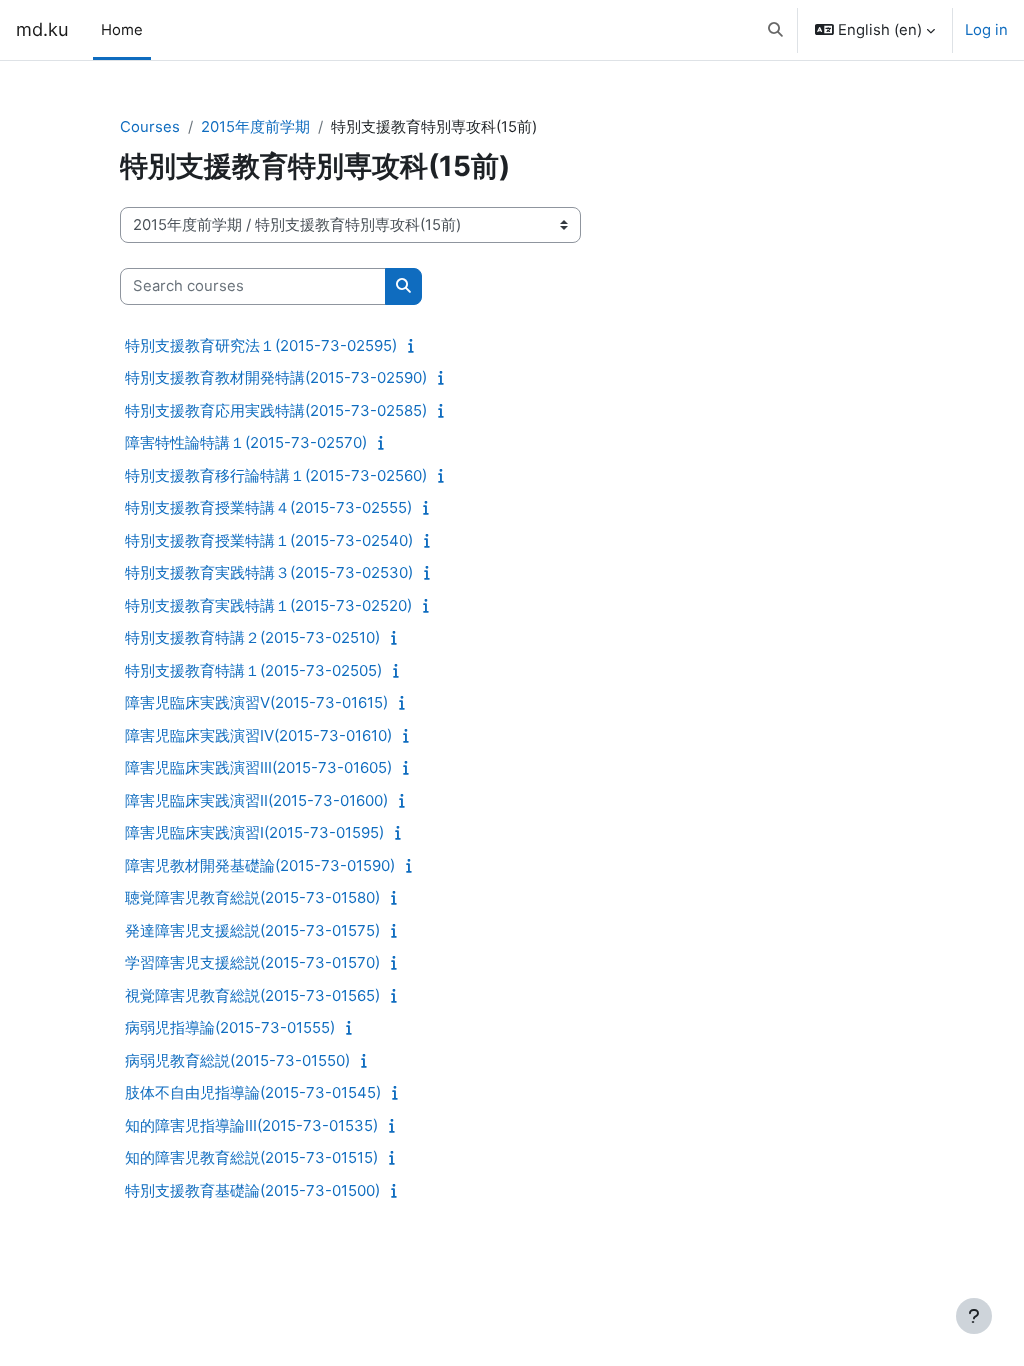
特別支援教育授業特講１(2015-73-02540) (269, 540)
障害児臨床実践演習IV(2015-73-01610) (258, 735)
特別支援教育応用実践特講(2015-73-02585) (276, 410)
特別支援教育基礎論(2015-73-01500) (252, 1190)
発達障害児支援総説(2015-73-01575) (252, 930)
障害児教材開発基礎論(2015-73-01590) (260, 865)
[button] (775, 30)
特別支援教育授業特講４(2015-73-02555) (268, 507)
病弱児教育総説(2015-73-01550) (237, 1060)
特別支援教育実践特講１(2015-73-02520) (268, 605)
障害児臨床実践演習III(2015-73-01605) (258, 767)
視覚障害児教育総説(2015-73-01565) (252, 995)
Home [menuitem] (122, 30)
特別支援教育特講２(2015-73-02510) (252, 637)
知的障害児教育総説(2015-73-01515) (251, 1157)
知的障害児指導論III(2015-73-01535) (251, 1125)
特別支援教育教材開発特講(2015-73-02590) (276, 377)
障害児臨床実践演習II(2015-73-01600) (256, 800)
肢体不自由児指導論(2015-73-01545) (253, 1092)
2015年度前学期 (255, 127)
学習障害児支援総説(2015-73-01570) (252, 962)
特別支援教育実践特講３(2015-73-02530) (269, 572)
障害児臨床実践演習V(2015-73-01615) (256, 702)
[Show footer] (974, 1316)
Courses (150, 127)
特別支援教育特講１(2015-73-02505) (253, 670)
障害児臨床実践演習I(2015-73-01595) (254, 832)
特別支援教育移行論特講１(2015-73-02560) (276, 475)
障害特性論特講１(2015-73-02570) (246, 442)
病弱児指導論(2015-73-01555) (230, 1027)
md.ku (42, 29)
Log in (986, 30)
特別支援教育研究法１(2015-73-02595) (261, 345)
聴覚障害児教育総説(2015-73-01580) (252, 897)
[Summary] (415, 346)
